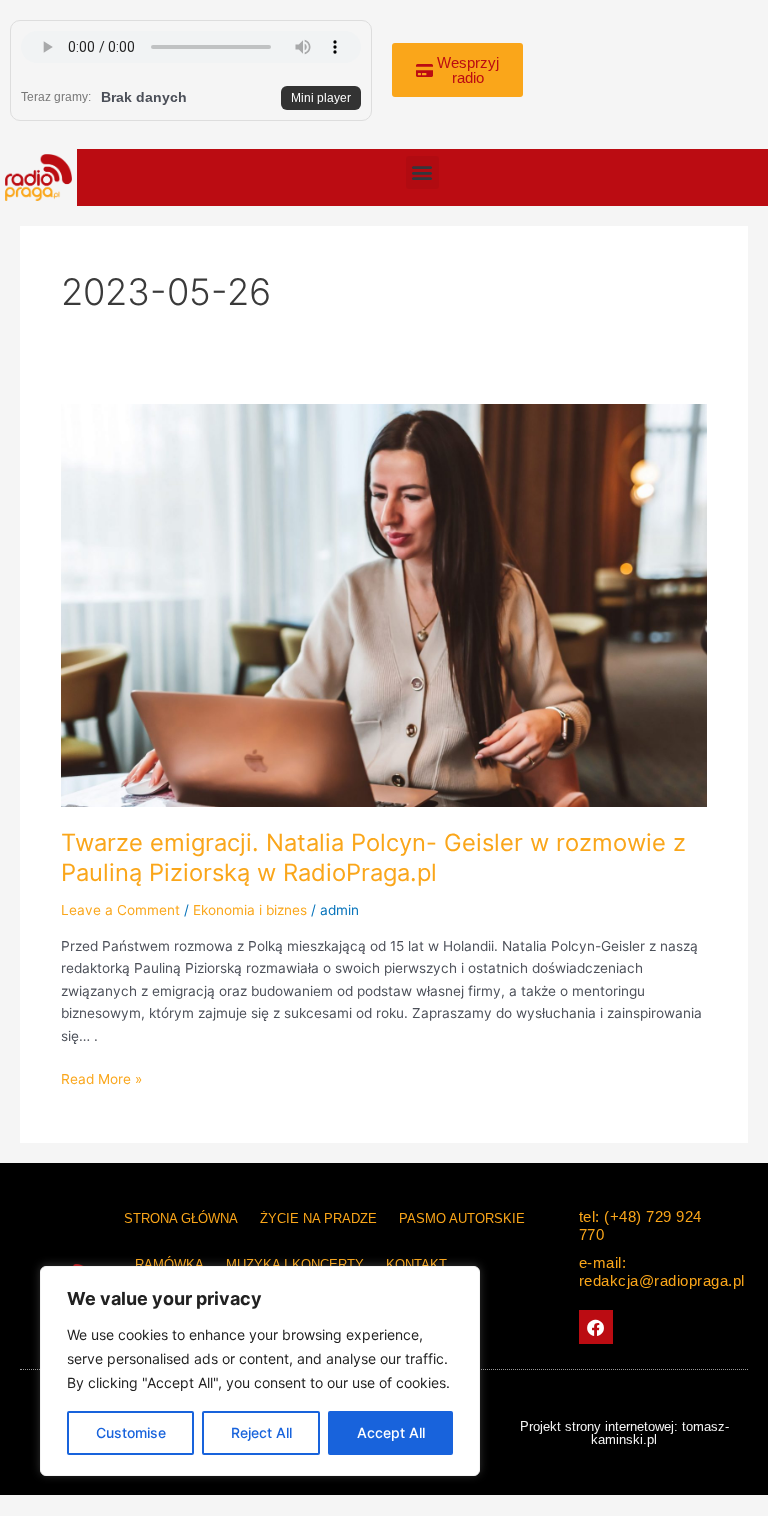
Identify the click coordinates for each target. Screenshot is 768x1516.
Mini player (321, 98)
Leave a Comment (120, 910)
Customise (131, 1432)
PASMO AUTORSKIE (462, 1218)
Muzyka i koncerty (295, 1264)
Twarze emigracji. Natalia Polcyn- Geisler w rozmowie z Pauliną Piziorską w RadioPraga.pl (373, 858)
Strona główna (181, 1218)
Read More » (101, 1077)
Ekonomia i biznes (250, 910)
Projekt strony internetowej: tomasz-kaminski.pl (624, 1433)
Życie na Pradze (318, 1218)
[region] (260, 1371)
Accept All (391, 1432)
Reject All (261, 1432)
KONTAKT (416, 1264)
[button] (422, 172)
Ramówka (169, 1264)
